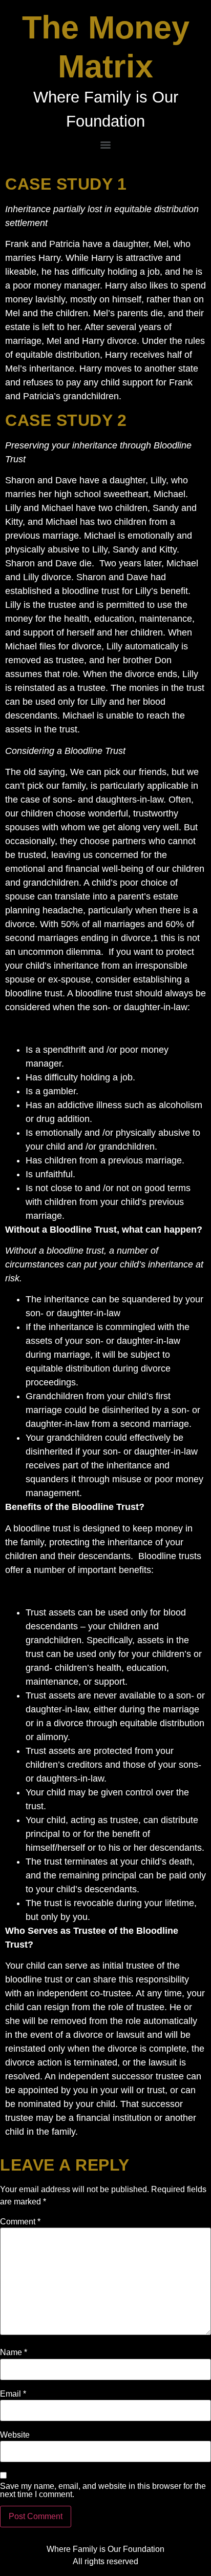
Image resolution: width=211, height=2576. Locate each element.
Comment (20, 2222)
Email (13, 2394)
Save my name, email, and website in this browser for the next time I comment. (103, 2490)
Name (14, 2353)
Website (15, 2435)
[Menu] (105, 145)
